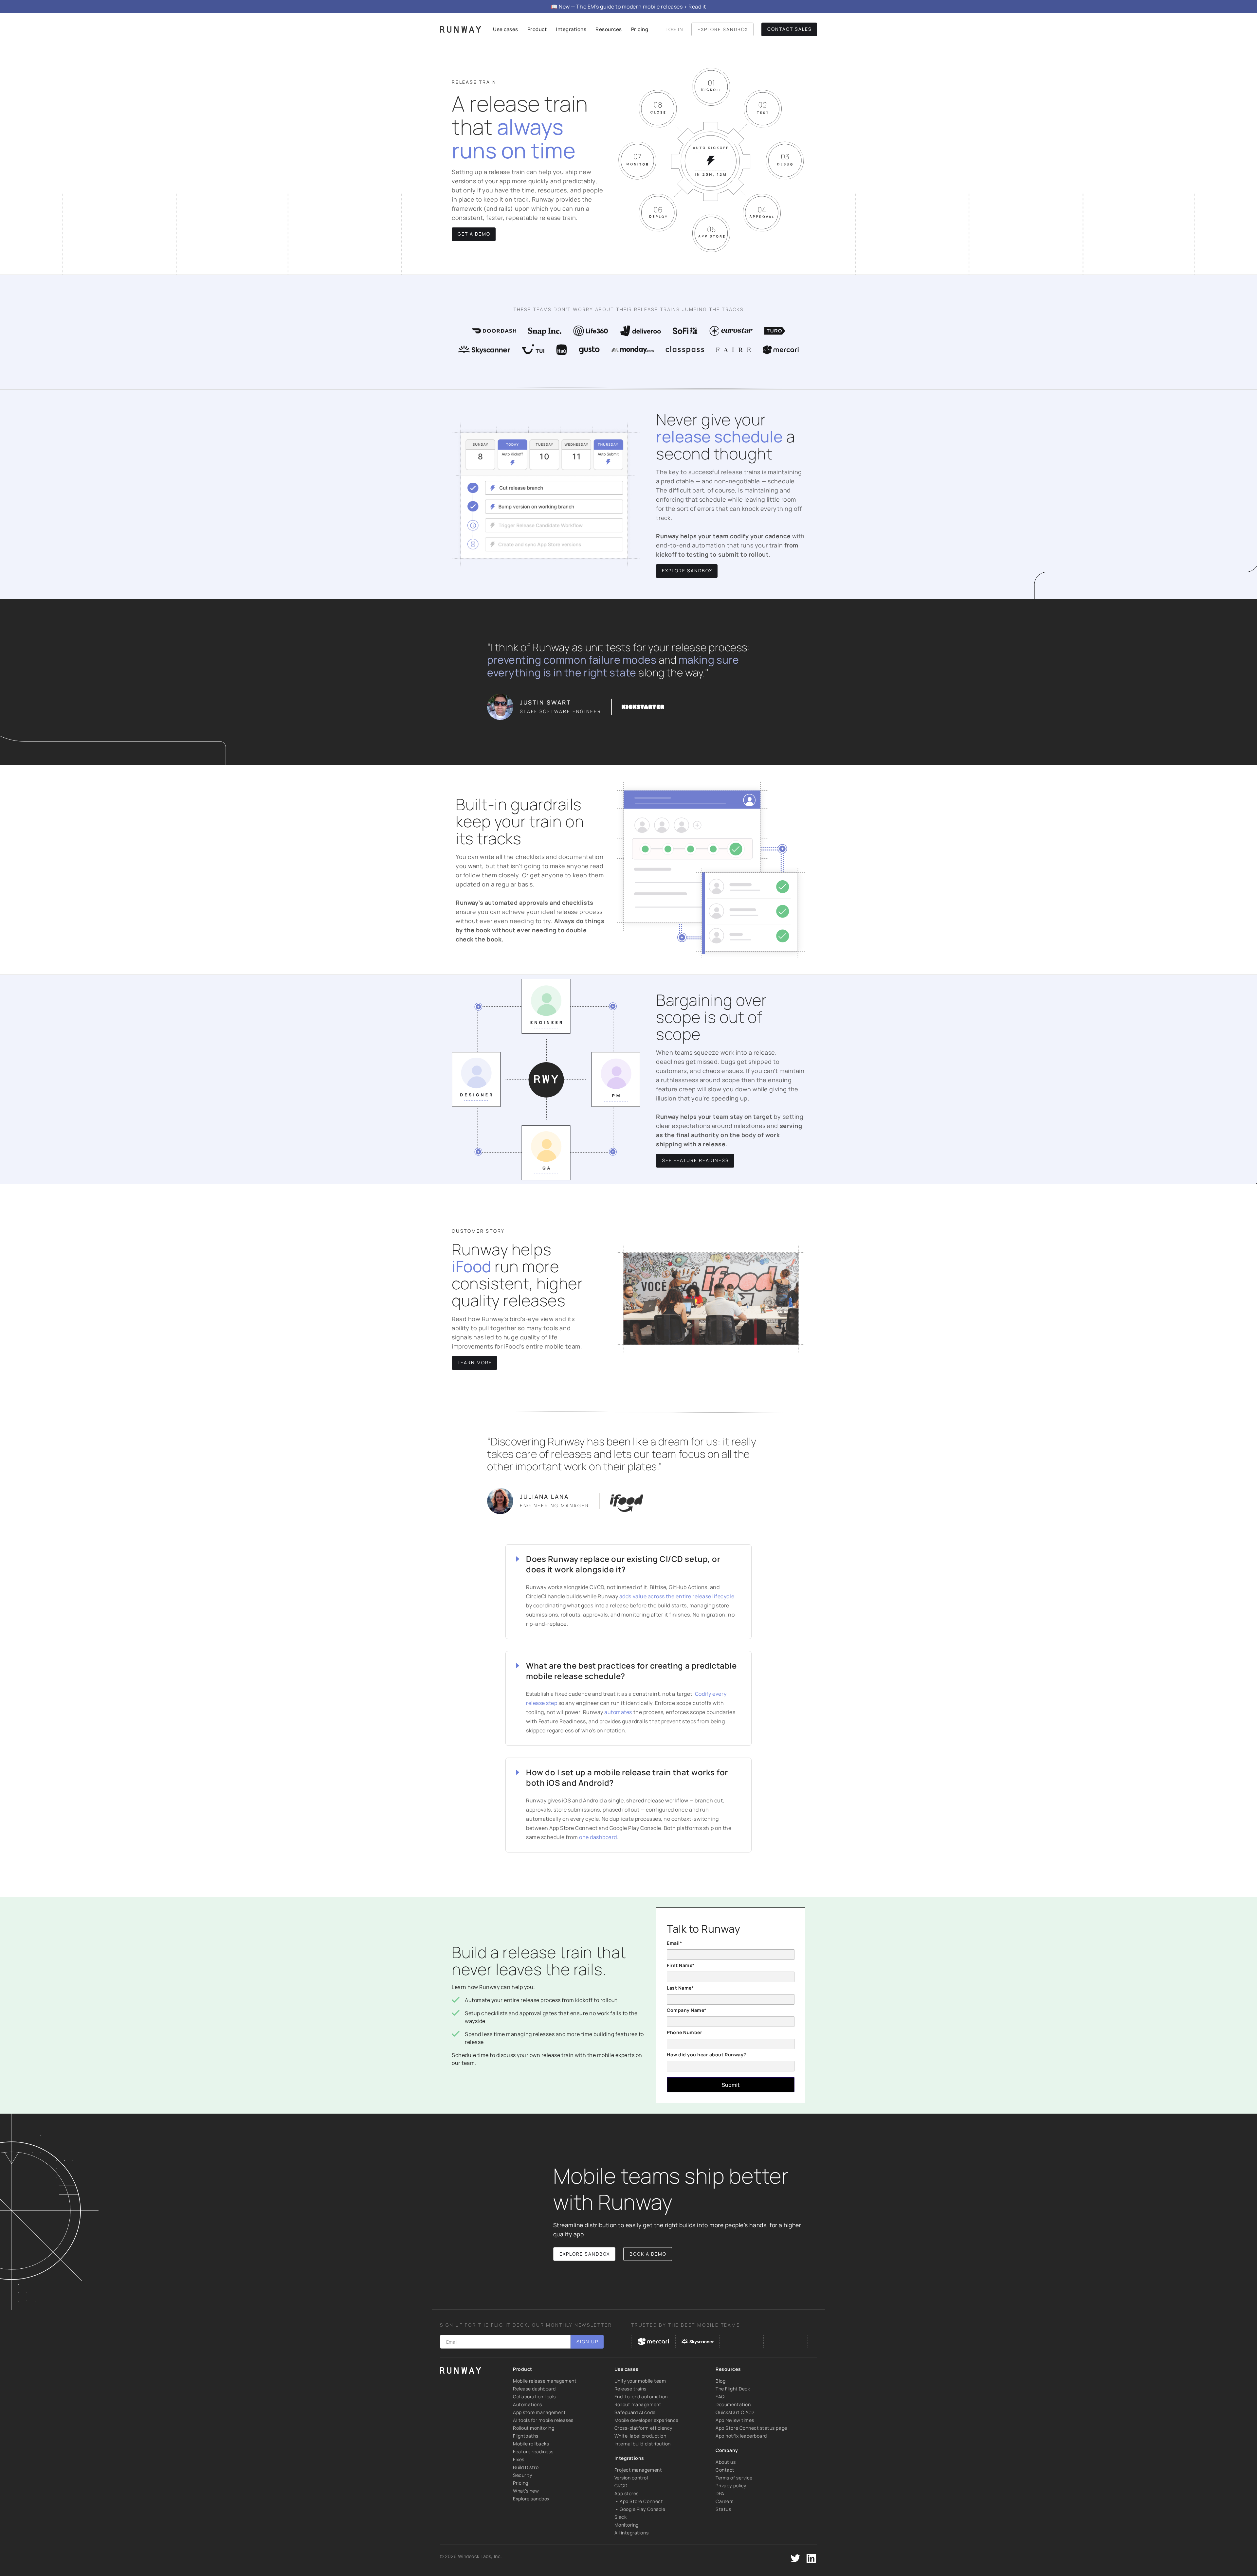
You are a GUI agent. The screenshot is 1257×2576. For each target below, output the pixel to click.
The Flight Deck (733, 2389)
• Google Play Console (640, 2509)
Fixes (519, 2459)
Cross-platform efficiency (643, 2428)
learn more (475, 1362)
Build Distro (526, 2467)
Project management (638, 2470)
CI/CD (621, 2486)
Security (522, 2475)
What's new (526, 2491)
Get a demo (474, 234)
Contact (725, 2470)
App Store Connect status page (751, 2428)
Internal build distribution (643, 2444)
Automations (528, 2404)
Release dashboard (534, 2389)
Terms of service (734, 2478)
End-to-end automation (641, 2397)
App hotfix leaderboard (741, 2436)
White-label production (640, 2436)
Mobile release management (545, 2381)
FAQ (720, 2397)
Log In (674, 29)
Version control (631, 2478)
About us (726, 2462)
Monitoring (627, 2525)
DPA (720, 2493)
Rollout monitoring (534, 2428)
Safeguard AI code (635, 2412)
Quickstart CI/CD (735, 2412)
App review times (735, 2420)
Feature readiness (533, 2451)
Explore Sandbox (687, 571)
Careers (725, 2501)
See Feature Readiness (695, 1160)
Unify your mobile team (640, 2381)
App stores (627, 2493)
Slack (621, 2517)
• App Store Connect (639, 2501)
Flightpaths (526, 2436)
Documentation (733, 2404)
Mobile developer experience (647, 2420)
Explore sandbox (531, 2499)
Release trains (630, 2389)
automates (618, 1712)
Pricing (521, 2483)
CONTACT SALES (790, 29)
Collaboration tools (534, 2397)
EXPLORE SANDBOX (723, 29)
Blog (720, 2381)
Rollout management (638, 2404)
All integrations (631, 2533)
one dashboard (598, 1837)
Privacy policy (731, 2486)
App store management (539, 2412)
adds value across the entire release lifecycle (677, 1596)
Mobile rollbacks (531, 2444)
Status (723, 2509)
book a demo (648, 2254)
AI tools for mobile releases (543, 2420)
